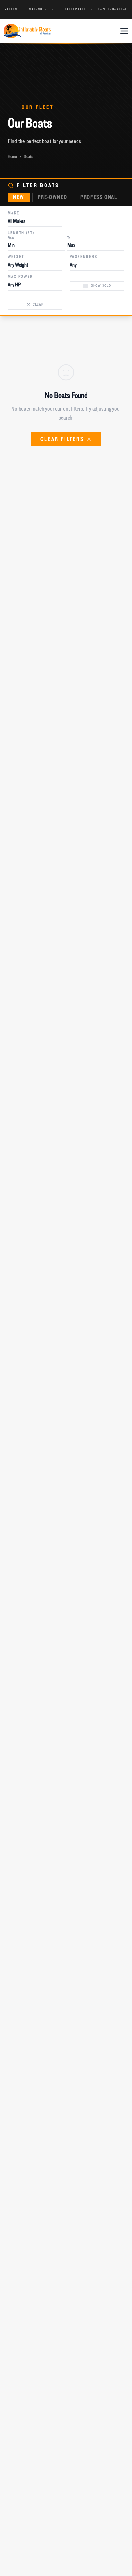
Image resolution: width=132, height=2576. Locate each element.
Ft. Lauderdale (72, 9)
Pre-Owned (52, 197)
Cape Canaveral (113, 9)
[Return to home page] (27, 31)
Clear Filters (62, 439)
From (11, 238)
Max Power (21, 277)
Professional (99, 197)
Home (12, 156)
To (69, 238)
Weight (16, 257)
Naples (11, 9)
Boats (28, 156)
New (19, 197)
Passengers (84, 257)
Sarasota (38, 9)
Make (14, 213)
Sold (76, 278)
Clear (15, 296)
